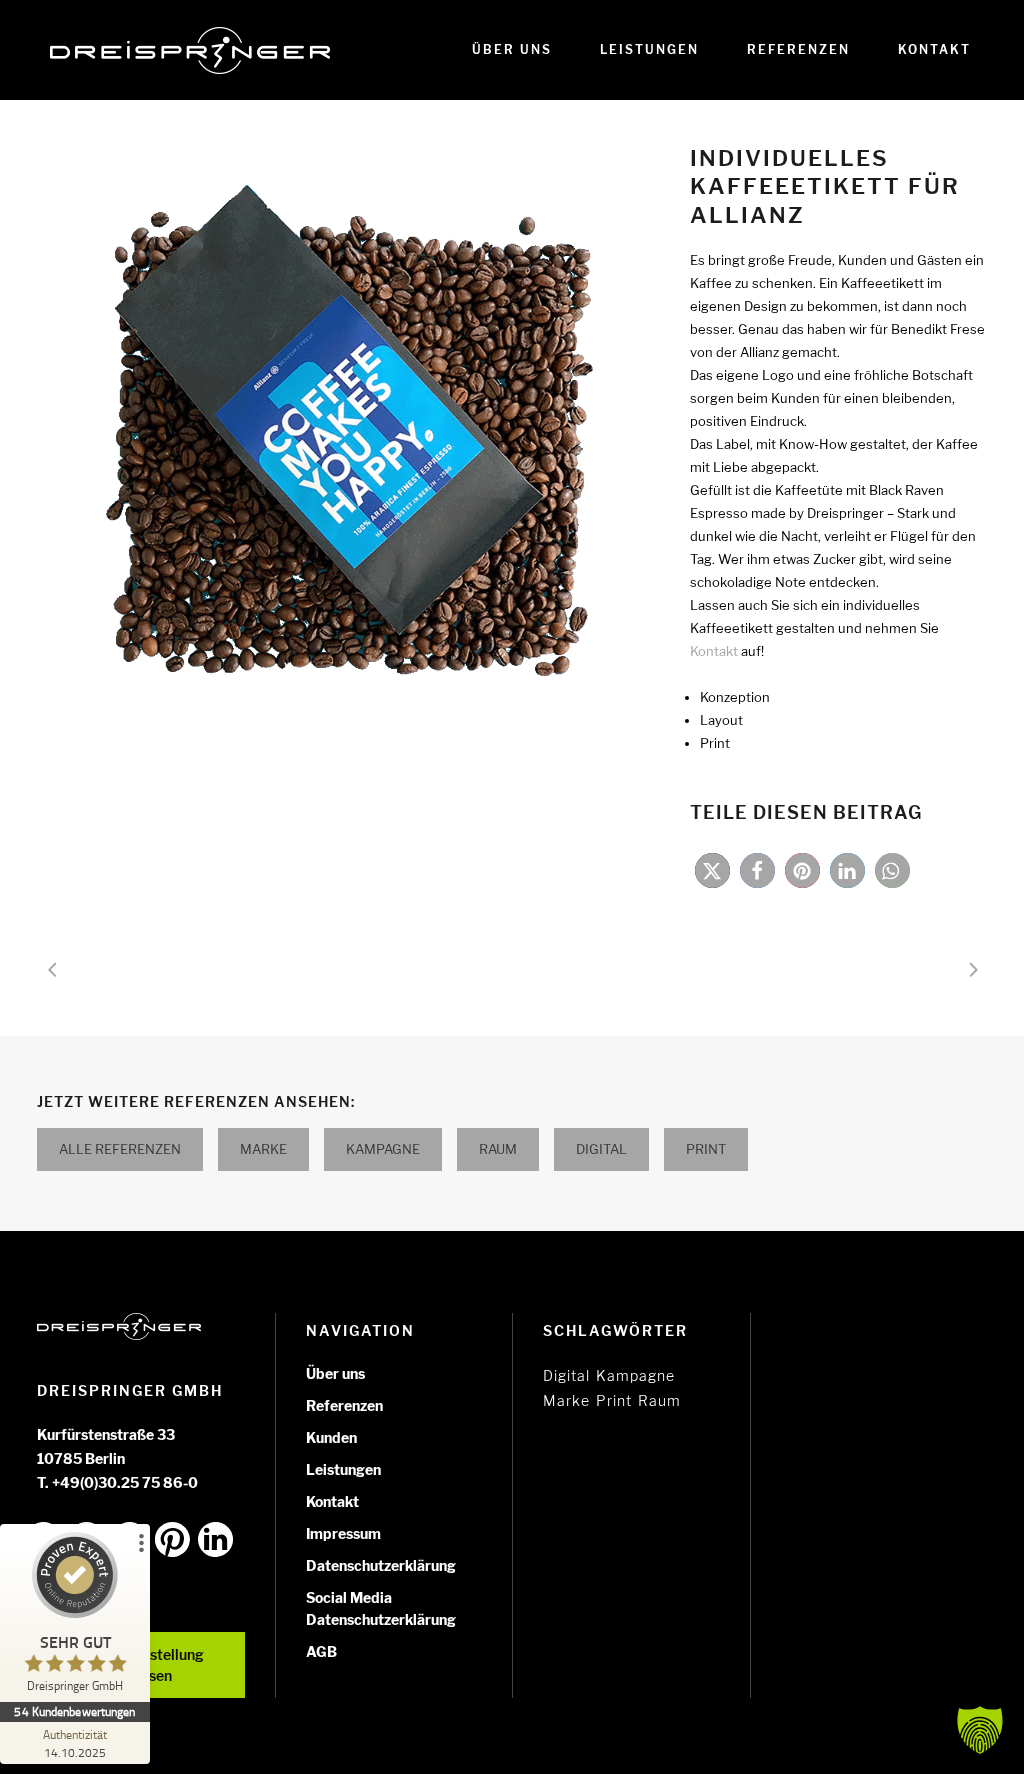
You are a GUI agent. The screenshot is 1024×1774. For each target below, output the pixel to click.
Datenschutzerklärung (381, 1565)
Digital (601, 1149)
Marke (263, 1149)
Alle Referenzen (120, 1149)
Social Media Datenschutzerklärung (381, 1608)
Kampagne (383, 1149)
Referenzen (344, 1405)
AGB (321, 1651)
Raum (498, 1149)
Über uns (335, 1373)
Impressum (343, 1533)
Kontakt (332, 1501)
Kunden (331, 1437)
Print (706, 1149)
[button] (712, 870)
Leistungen (343, 1469)
